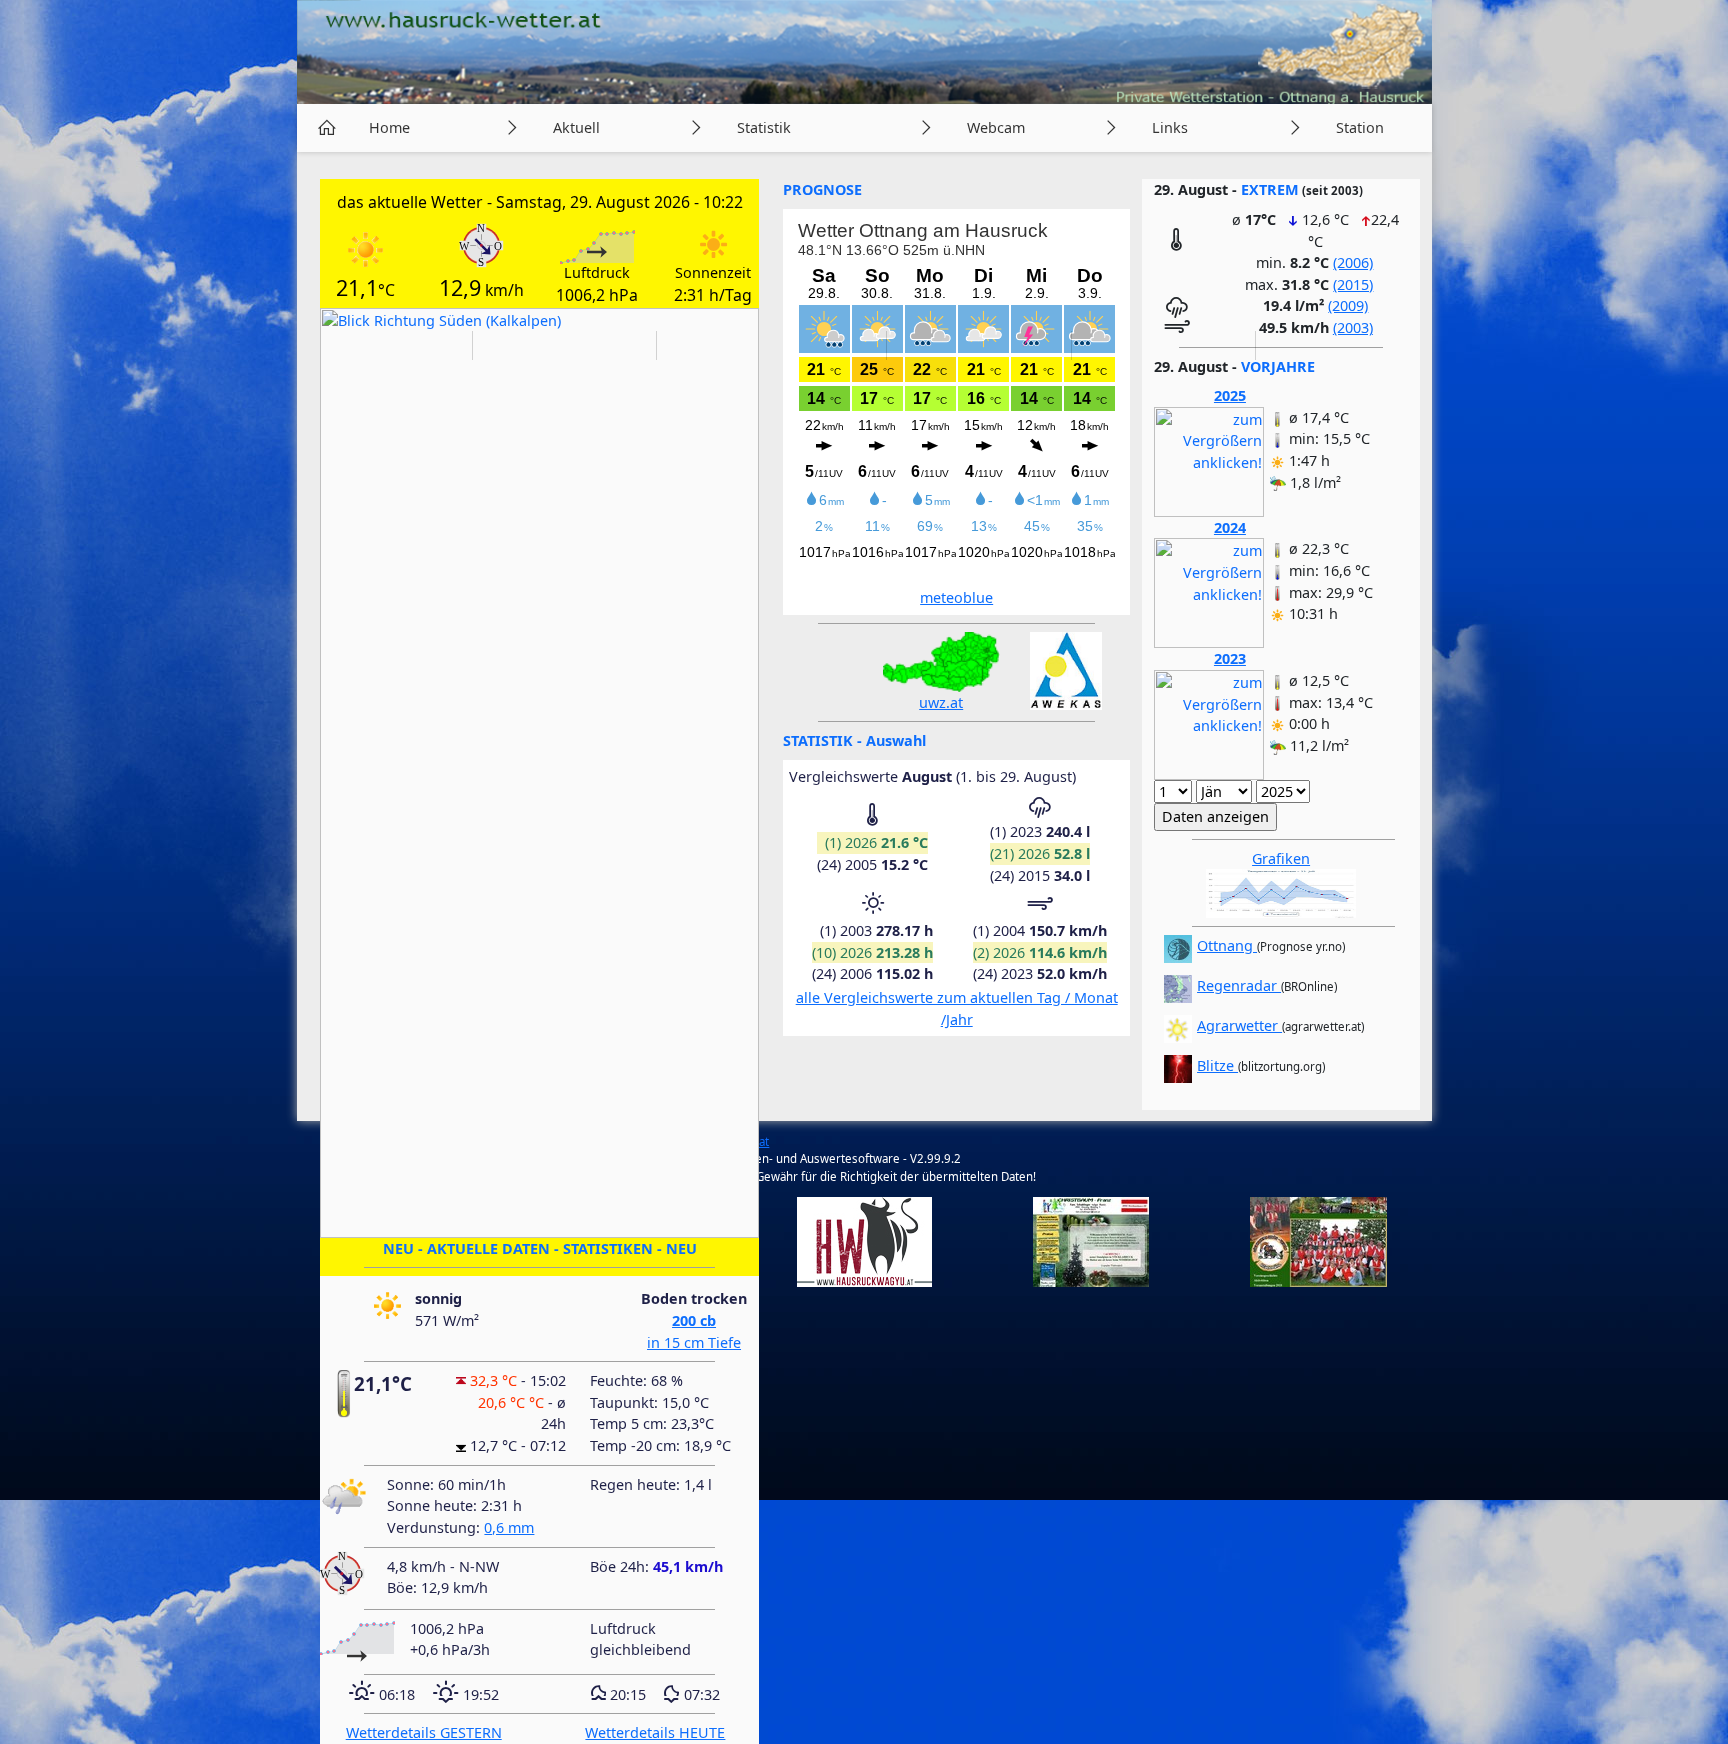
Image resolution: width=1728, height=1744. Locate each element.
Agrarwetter (1239, 1025)
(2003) (1353, 327)
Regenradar (1239, 985)
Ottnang (1227, 945)
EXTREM (1270, 189)
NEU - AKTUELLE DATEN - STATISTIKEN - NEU (540, 1248)
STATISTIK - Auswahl (854, 740)
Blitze (1217, 1065)
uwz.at (941, 702)
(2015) (1353, 284)
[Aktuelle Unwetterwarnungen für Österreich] (941, 659)
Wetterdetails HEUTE (655, 1732)
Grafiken (1281, 858)
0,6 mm (509, 1527)
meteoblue (956, 597)
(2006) (1353, 262)
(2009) (1348, 305)
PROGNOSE (822, 189)
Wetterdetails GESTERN (424, 1732)
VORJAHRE (1278, 366)
